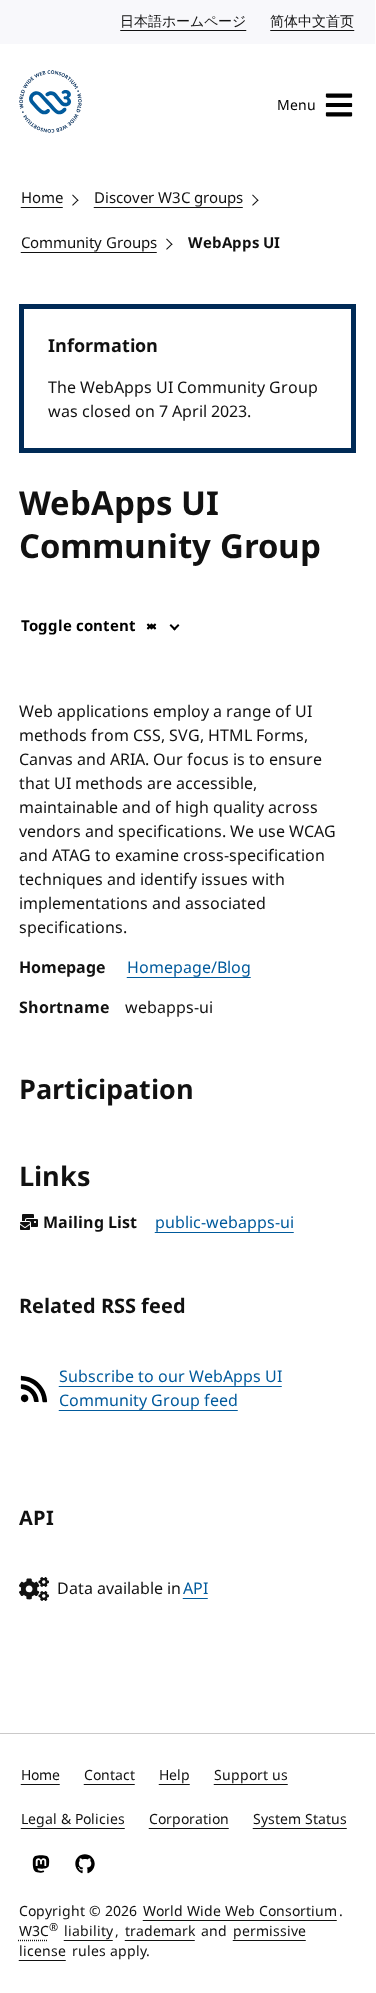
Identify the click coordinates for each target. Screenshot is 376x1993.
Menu (296, 105)
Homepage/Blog (189, 968)
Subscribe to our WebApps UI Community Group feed (170, 1389)
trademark (160, 1931)
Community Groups (89, 243)
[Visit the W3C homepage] (50, 105)
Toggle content (78, 626)
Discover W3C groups (168, 198)
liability (88, 1931)
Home (42, 198)
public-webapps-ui (224, 1223)
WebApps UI (234, 243)
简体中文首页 (313, 21)
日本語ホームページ (184, 21)
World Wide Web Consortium (240, 1911)
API (195, 1589)
